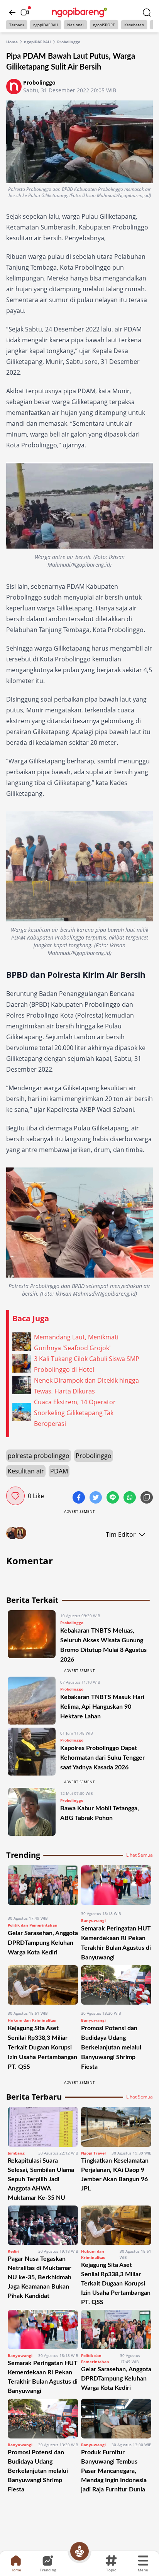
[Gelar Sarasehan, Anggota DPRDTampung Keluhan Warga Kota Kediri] (43, 1887)
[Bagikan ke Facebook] (79, 1498)
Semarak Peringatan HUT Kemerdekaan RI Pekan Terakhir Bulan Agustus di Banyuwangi (43, 2377)
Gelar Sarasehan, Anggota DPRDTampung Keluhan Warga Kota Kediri (43, 1943)
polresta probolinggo (39, 1456)
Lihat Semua (140, 1855)
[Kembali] (12, 12)
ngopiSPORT (104, 25)
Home (12, 42)
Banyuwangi (93, 1920)
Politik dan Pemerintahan (33, 1925)
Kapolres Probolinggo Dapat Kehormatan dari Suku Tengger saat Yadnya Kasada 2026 (102, 1758)
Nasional (75, 25)
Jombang (16, 2153)
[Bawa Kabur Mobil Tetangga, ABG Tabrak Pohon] (32, 1812)
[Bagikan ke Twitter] (96, 1498)
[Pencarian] (147, 12)
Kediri (14, 2251)
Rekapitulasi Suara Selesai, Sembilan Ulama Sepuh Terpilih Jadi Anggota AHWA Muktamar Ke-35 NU (41, 2179)
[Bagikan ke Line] (113, 1498)
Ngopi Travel (93, 2153)
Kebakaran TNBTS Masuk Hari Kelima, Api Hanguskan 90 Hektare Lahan (102, 1707)
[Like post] (15, 1496)
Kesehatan (134, 25)
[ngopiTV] (25, 12)
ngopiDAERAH (46, 25)
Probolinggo (69, 42)
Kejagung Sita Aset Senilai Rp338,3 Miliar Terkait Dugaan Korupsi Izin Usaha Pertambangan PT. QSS (42, 2048)
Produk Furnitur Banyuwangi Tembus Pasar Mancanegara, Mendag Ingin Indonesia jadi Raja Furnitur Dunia (114, 2471)
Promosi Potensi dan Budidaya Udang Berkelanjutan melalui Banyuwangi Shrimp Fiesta (111, 2048)
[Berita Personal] (79, 2551)
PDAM (59, 1471)
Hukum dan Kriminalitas (32, 2020)
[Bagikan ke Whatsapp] (130, 1498)
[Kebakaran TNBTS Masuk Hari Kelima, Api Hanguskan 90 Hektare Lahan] (32, 1701)
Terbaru (17, 25)
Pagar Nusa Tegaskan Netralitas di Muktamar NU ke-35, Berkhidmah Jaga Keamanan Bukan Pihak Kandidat (40, 2277)
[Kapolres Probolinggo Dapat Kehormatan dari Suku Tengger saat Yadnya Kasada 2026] (32, 1752)
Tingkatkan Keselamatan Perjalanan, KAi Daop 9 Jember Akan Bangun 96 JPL (115, 2175)
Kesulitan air (26, 1471)
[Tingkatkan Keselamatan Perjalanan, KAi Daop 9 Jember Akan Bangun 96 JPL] (116, 2127)
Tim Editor (121, 1534)
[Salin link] (147, 1498)
